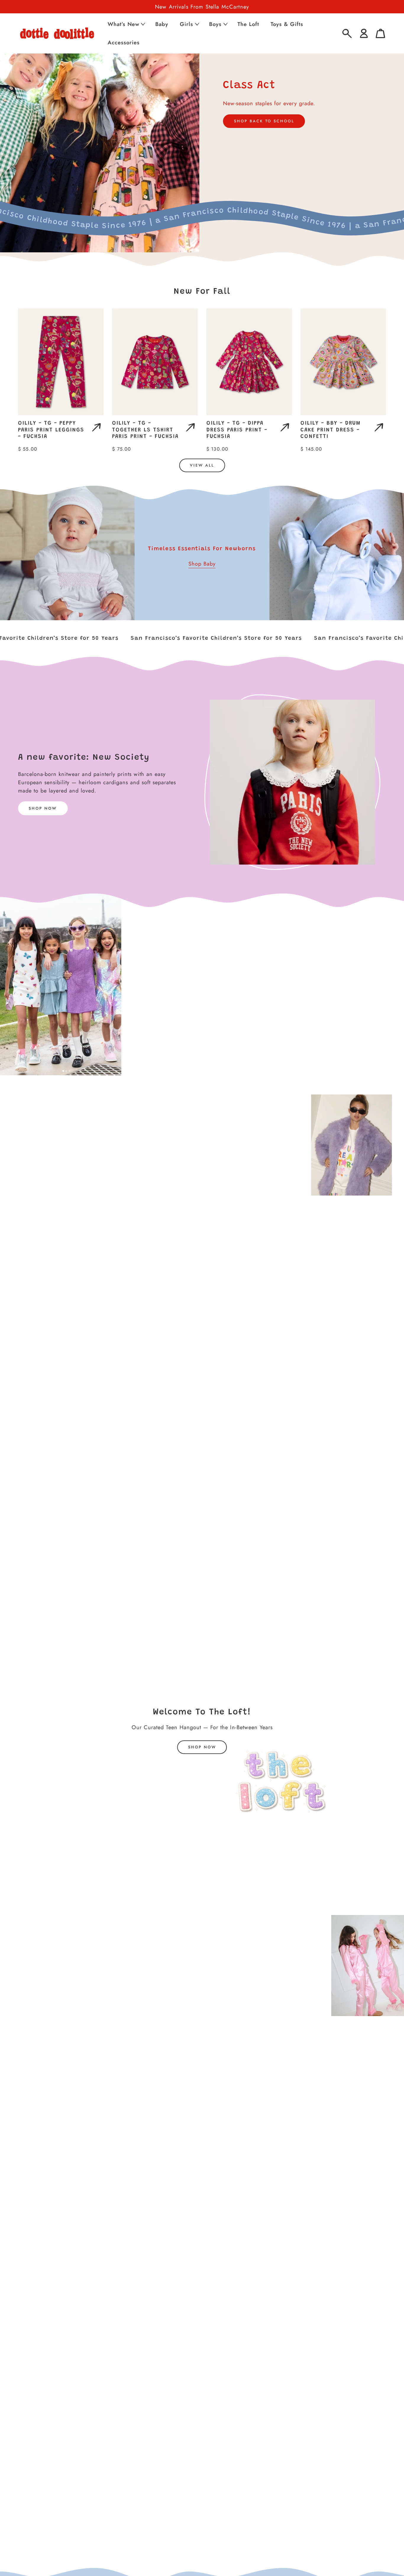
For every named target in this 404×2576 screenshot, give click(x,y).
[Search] (347, 34)
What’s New (123, 24)
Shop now (202, 1747)
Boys (215, 24)
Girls (186, 24)
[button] (126, 24)
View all (202, 465)
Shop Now (43, 808)
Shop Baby (202, 564)
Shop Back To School (264, 121)
